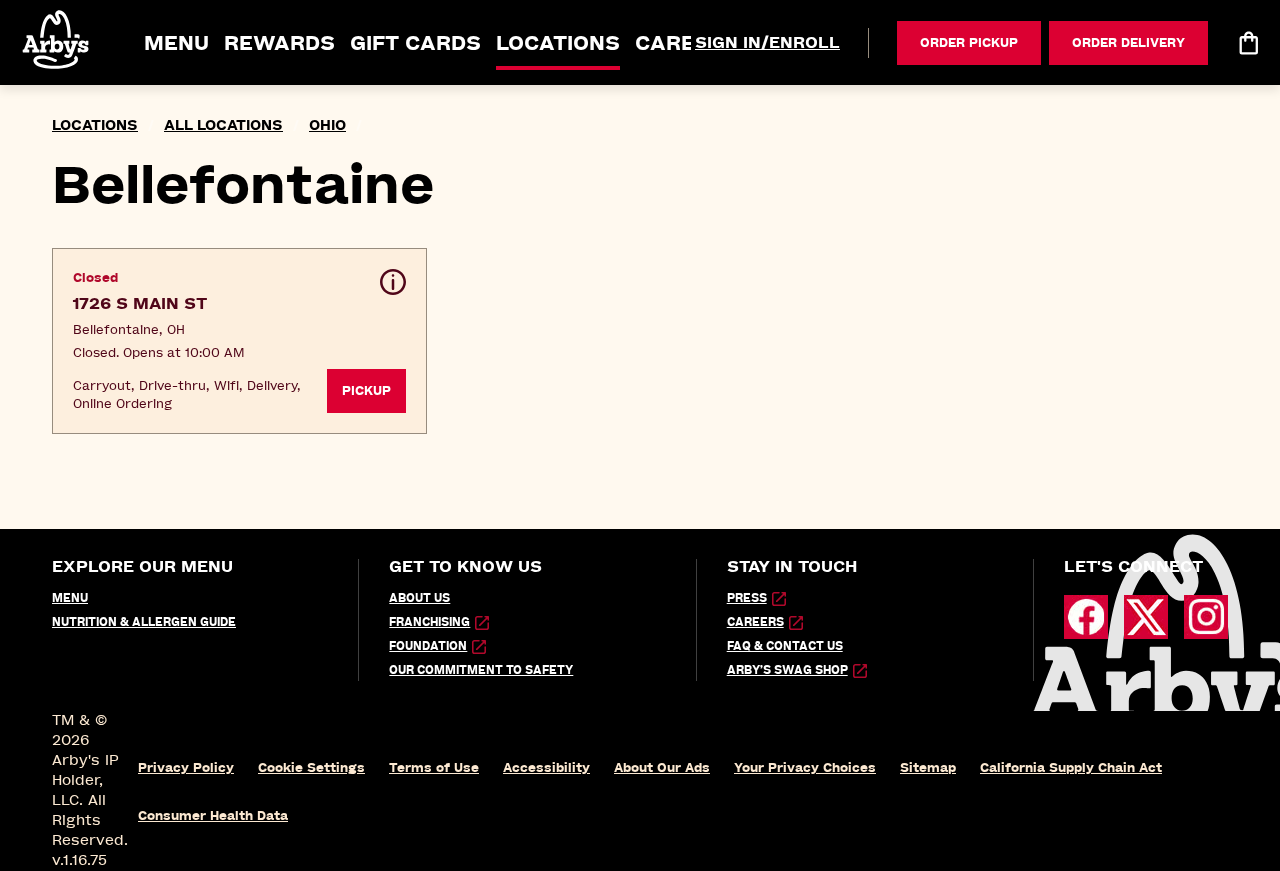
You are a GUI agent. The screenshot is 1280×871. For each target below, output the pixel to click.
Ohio (327, 125)
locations (95, 125)
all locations (223, 125)
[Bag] (1248, 43)
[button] (57, 39)
